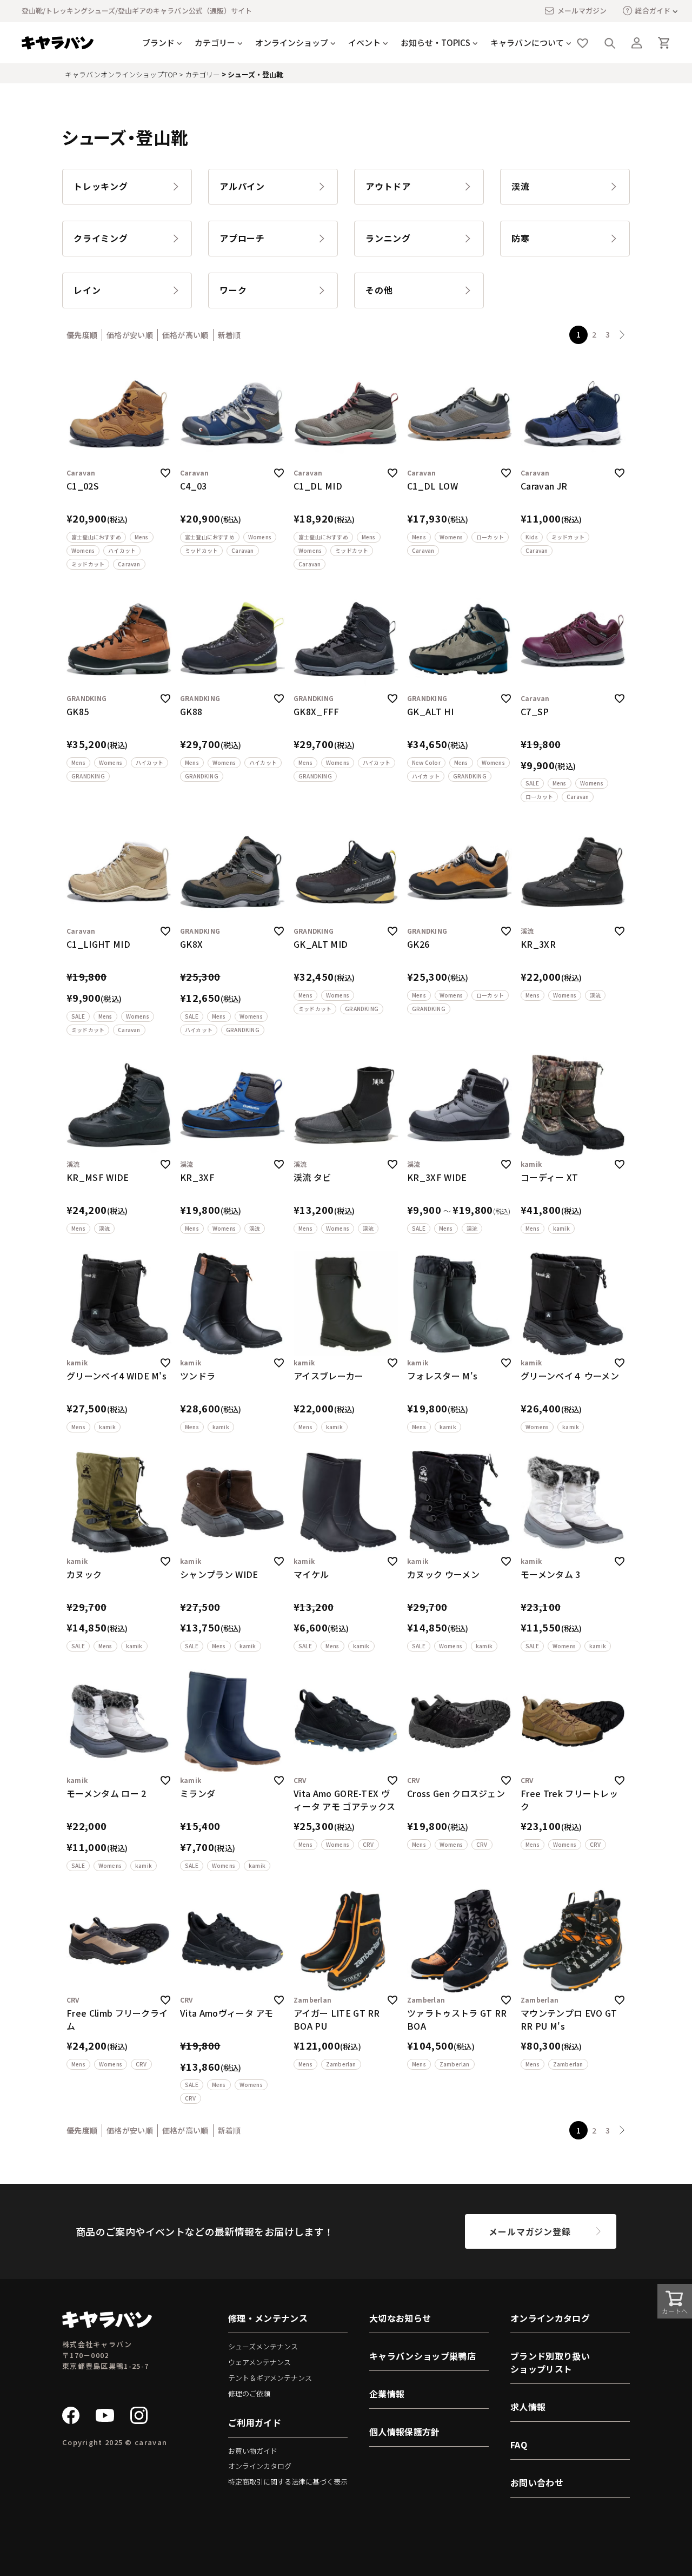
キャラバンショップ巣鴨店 (422, 2356)
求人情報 (528, 2407)
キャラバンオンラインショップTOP (121, 74)
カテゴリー (202, 74)
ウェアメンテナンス (259, 2362)
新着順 (229, 335)
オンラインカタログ (260, 2466)
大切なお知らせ (400, 2318)
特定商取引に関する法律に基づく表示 (288, 2482)
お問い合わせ (537, 2482)
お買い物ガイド (253, 2451)
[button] (622, 335)
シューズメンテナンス (263, 2346)
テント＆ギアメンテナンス (270, 2378)
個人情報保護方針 (405, 2432)
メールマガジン (582, 11)
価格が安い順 (130, 335)
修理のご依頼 (249, 2393)
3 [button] (608, 334)
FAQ (519, 2445)
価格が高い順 (185, 335)
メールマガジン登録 (530, 2231)
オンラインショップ (292, 42)
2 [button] (594, 334)
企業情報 (387, 2394)
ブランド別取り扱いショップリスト (550, 2362)
